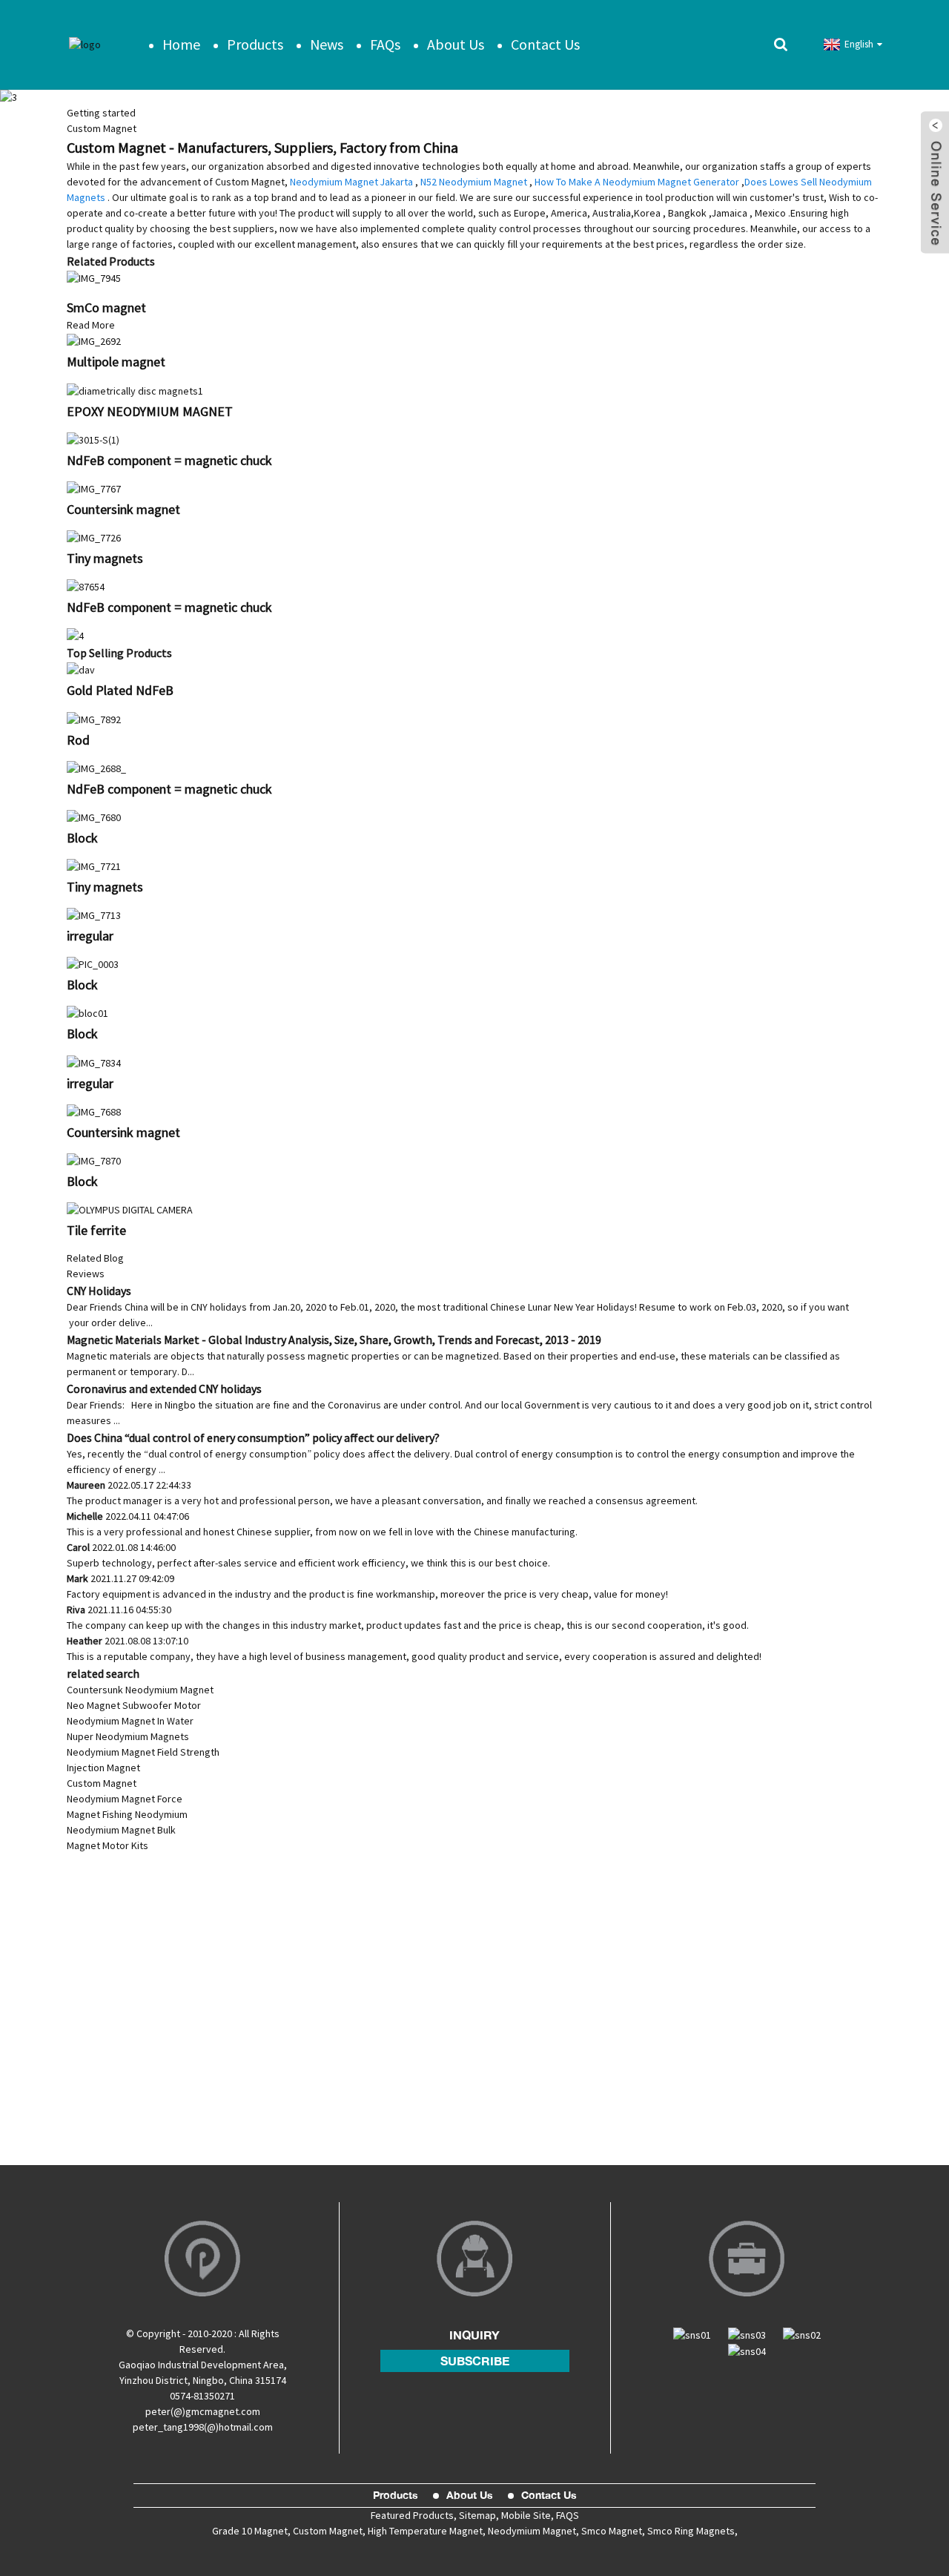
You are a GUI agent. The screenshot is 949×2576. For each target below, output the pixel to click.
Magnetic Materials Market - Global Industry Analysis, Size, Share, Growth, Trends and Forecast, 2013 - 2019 (334, 1340)
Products (255, 44)
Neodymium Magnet (532, 2531)
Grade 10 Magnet (250, 2531)
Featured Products (412, 2515)
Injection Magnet (103, 1768)
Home (181, 44)
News (327, 44)
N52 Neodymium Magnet (474, 182)
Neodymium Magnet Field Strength (143, 1752)
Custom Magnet (102, 1783)
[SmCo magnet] (94, 277)
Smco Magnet (612, 2531)
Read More (91, 325)
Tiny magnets (105, 558)
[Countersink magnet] (94, 488)
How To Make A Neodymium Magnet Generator (637, 182)
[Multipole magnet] (94, 340)
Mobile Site (526, 2515)
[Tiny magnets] (94, 537)
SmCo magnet (106, 307)
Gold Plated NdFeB (120, 690)
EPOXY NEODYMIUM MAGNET (150, 411)
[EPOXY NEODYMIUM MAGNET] (135, 389)
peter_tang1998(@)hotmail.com (203, 2427)
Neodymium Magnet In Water (130, 1721)
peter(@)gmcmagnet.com (203, 2411)
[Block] (94, 817)
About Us (456, 44)
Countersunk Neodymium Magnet (140, 1690)
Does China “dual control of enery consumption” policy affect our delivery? (253, 1437)
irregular (90, 936)
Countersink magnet (123, 509)
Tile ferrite (96, 1230)
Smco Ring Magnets (691, 2531)
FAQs (385, 44)
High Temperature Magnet (425, 2531)
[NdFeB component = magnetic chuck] (93, 439)
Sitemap (477, 2515)
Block (82, 838)
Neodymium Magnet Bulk (121, 1830)
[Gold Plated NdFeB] (81, 669)
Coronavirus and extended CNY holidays (164, 1389)
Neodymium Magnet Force (125, 1799)
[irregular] (94, 915)
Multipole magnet (116, 362)
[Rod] (94, 718)
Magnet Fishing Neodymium (127, 1814)
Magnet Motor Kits (108, 1845)
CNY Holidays (99, 1291)
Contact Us (545, 44)
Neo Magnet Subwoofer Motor (134, 1705)
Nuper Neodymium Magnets (128, 1736)
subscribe (475, 2361)
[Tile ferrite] (130, 1209)
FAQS (566, 2515)
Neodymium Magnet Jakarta (351, 182)
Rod (78, 740)
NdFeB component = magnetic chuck (169, 460)
